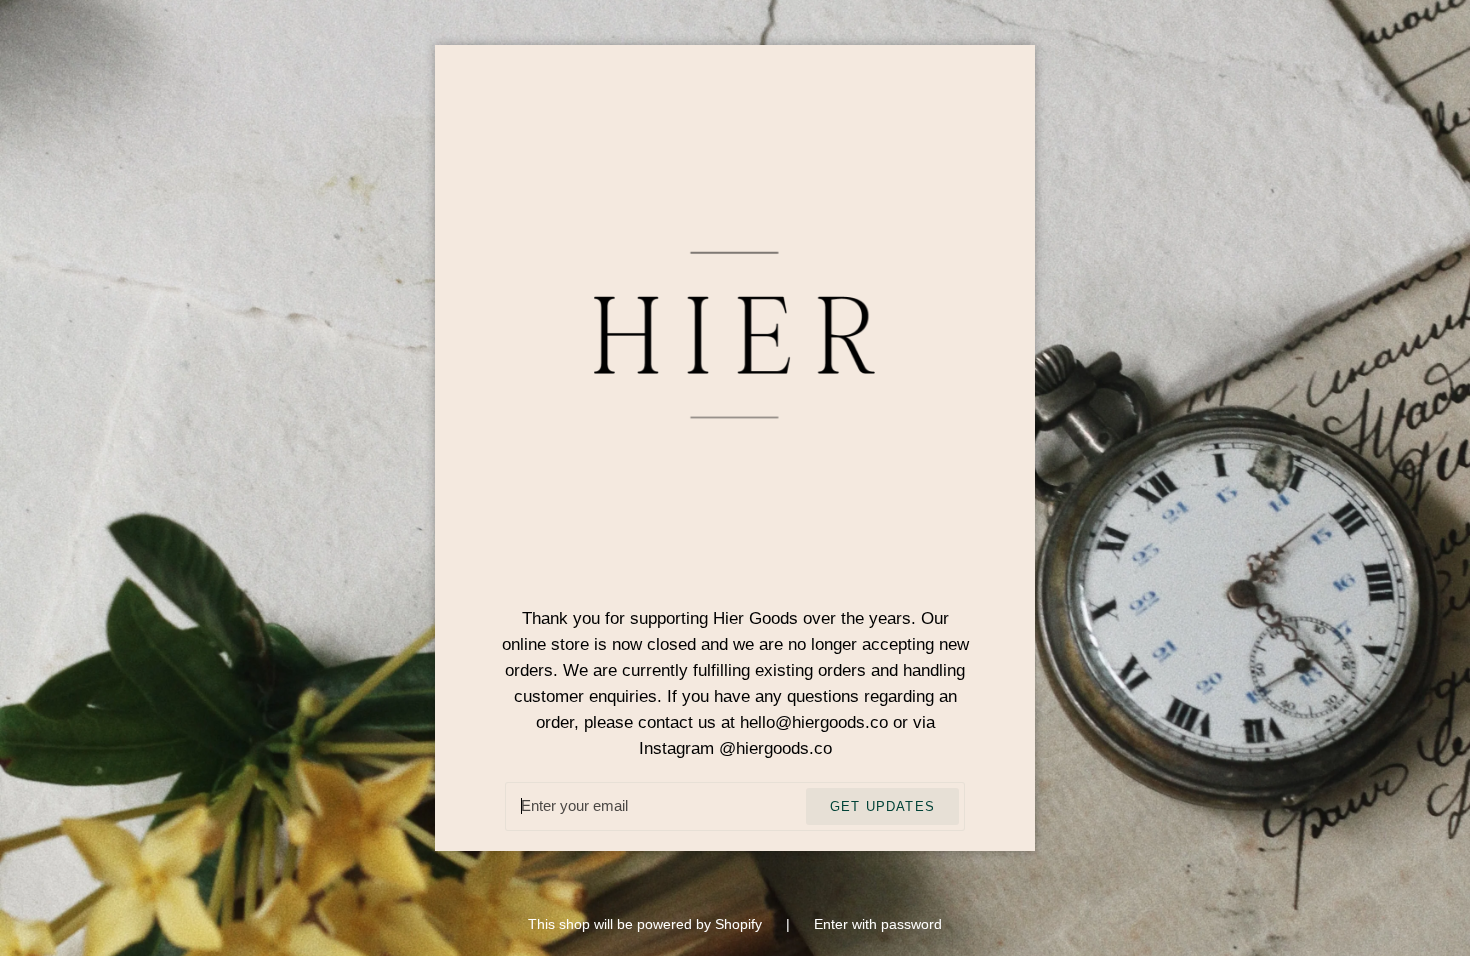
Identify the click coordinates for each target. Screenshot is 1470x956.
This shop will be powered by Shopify (647, 924)
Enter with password (878, 924)
